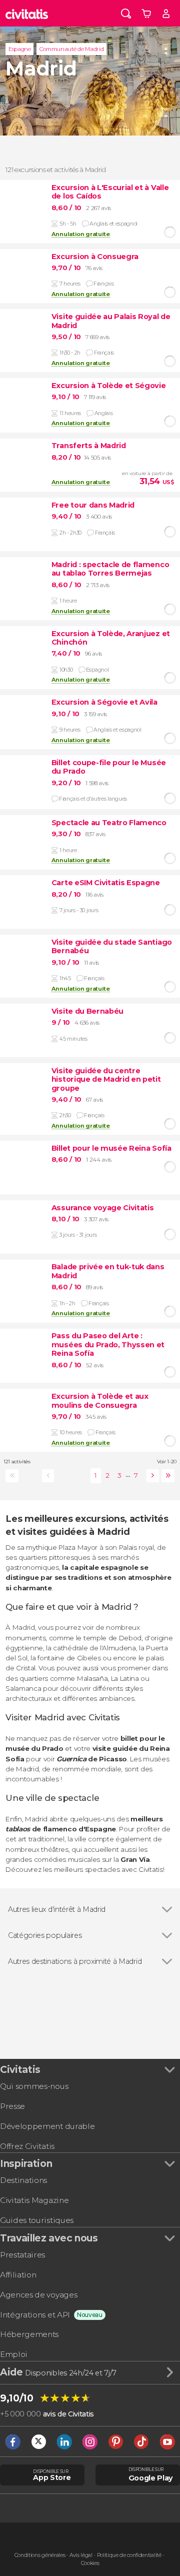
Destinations (23, 2180)
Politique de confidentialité (129, 2555)
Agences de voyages (38, 2295)
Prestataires (22, 2255)
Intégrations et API (35, 2315)
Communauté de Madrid (72, 49)
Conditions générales (40, 2555)
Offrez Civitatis (27, 2146)
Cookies (90, 2563)
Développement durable (47, 2126)
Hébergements (29, 2334)
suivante (151, 1476)
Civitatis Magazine (34, 2200)
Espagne (20, 49)
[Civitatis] (27, 13)
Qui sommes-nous (34, 2086)
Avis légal (81, 2555)
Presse (12, 2106)
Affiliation (18, 2275)
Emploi (14, 2354)
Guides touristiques (37, 2220)
